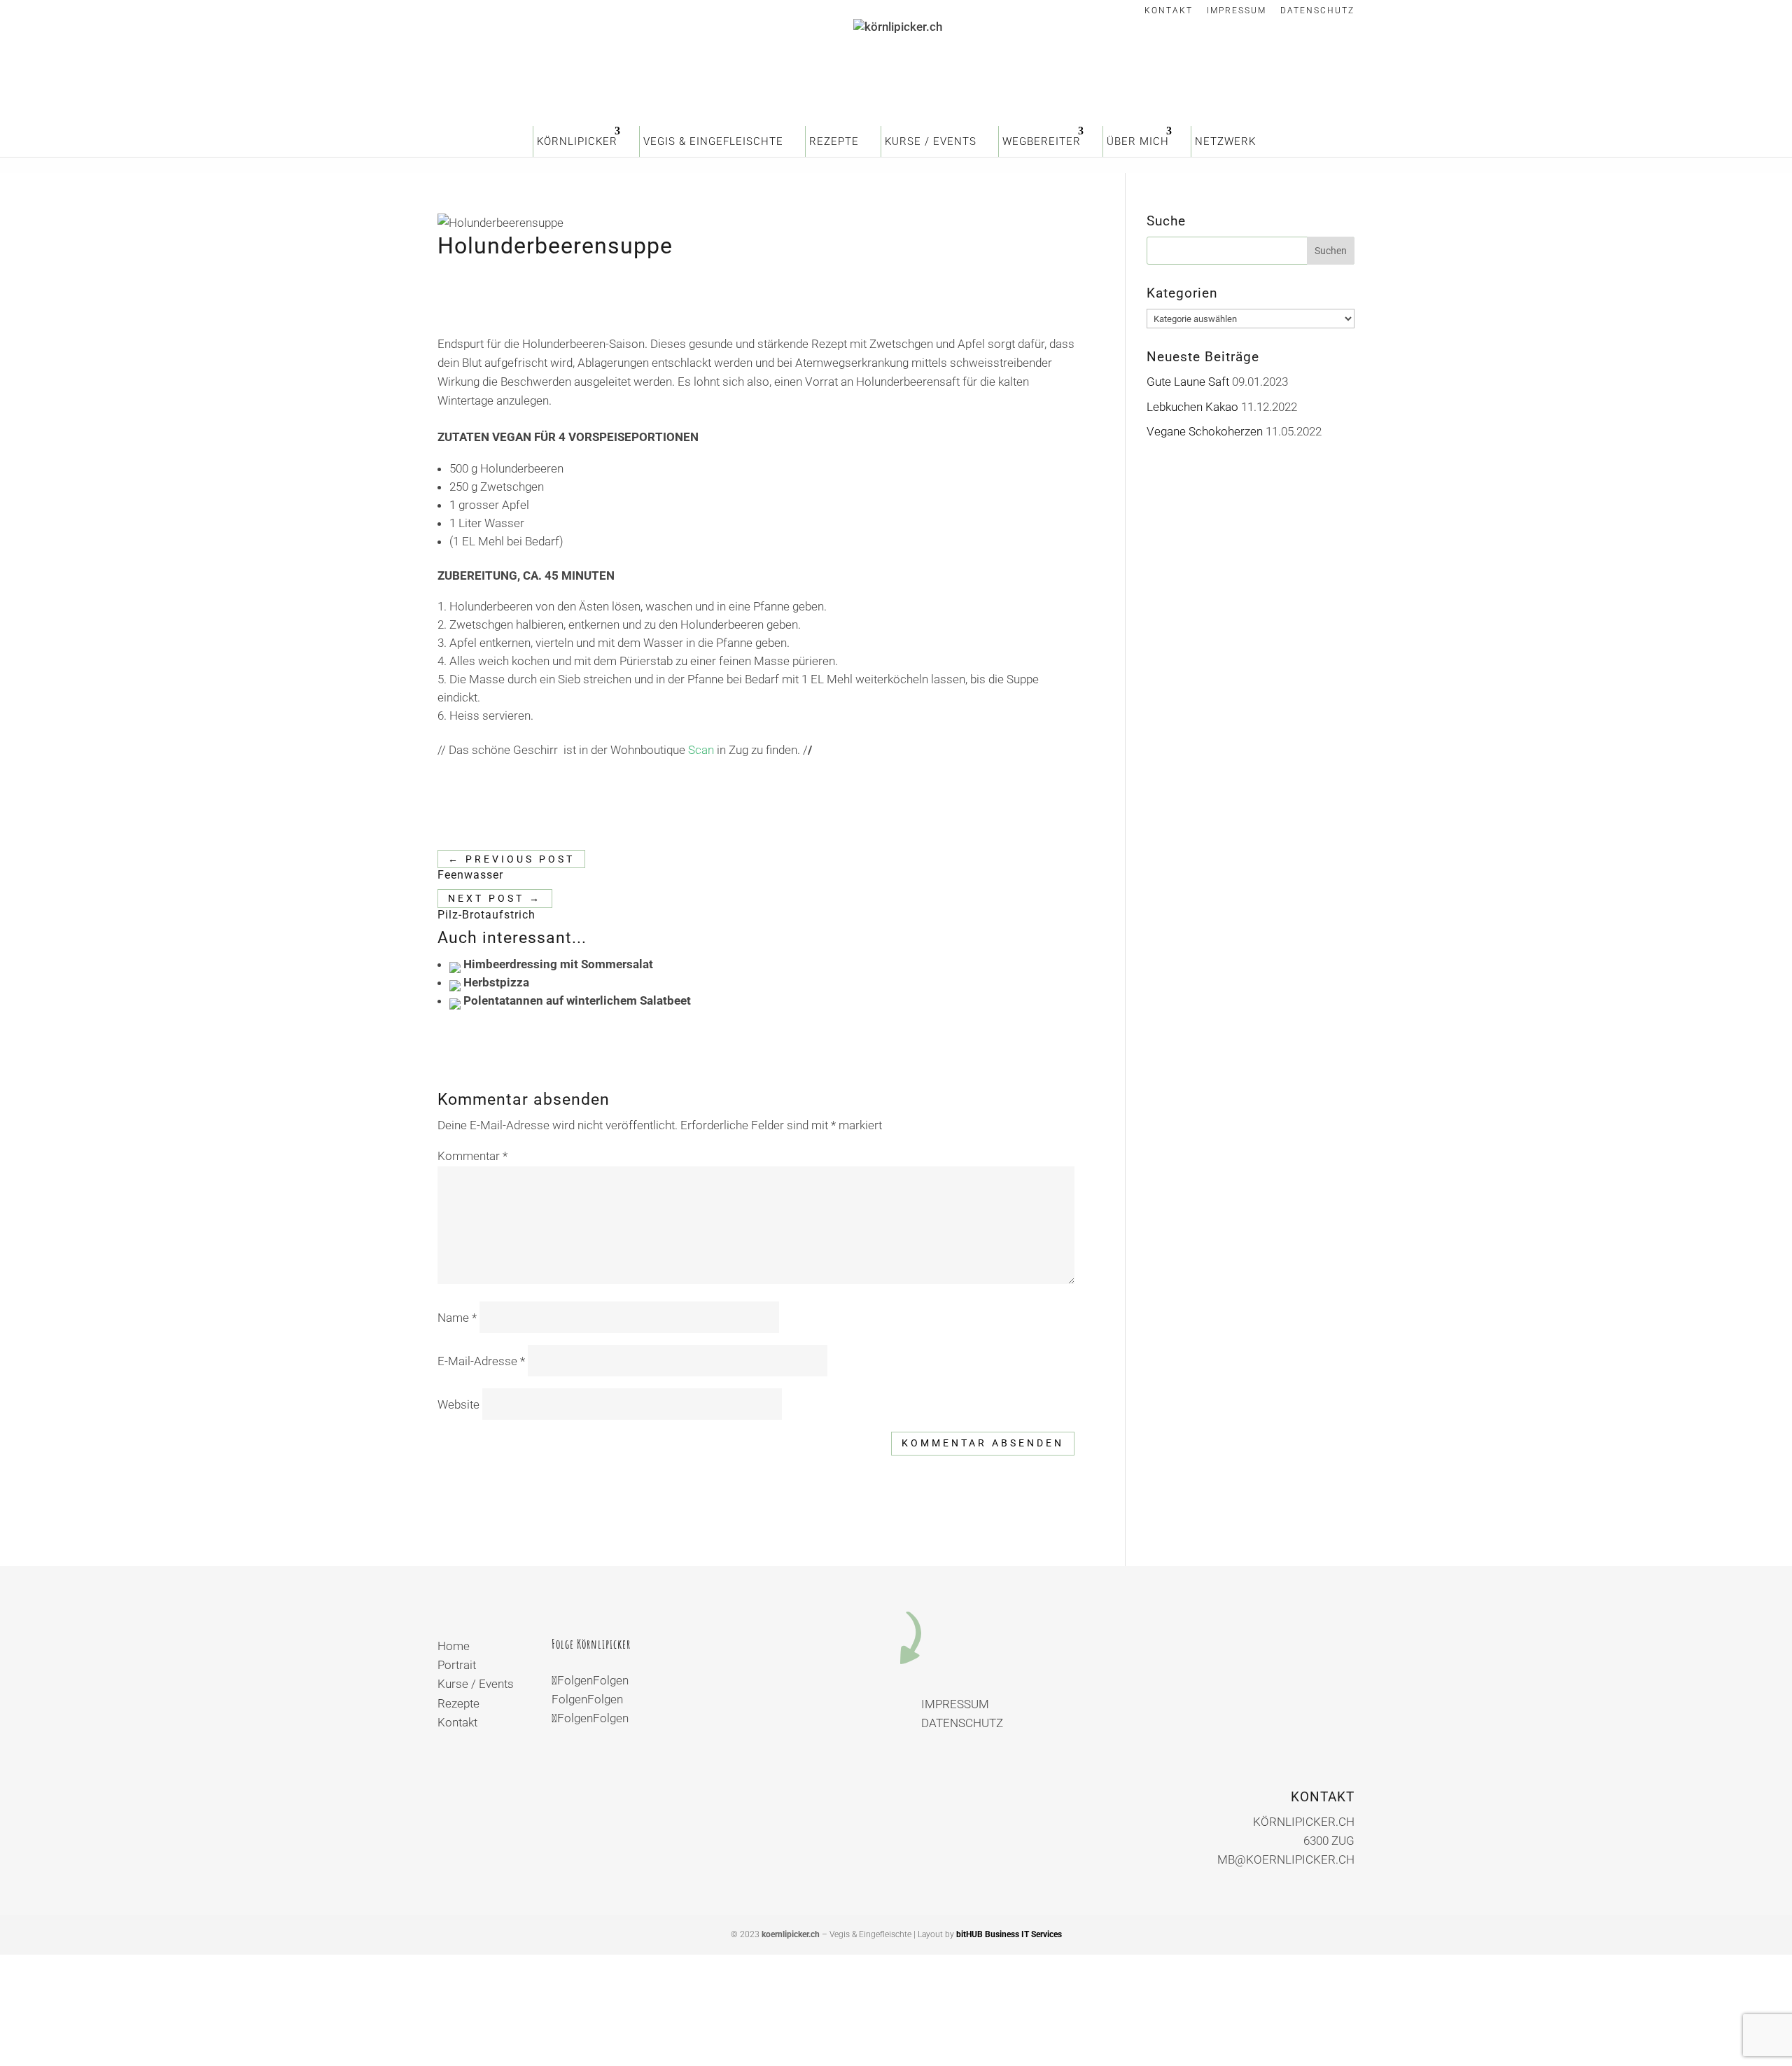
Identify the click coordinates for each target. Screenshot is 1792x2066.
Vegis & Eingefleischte (713, 141)
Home (454, 1646)
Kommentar (472, 1156)
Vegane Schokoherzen (1205, 431)
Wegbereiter (1042, 141)
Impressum (1237, 11)
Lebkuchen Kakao (1192, 407)
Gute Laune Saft (1188, 382)
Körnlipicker (577, 141)
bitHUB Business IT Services (1009, 1934)
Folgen (611, 1680)
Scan (701, 750)
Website (458, 1404)
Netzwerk (1225, 141)
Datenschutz (1317, 11)
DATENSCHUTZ (962, 1723)
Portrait (457, 1665)
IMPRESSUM (955, 1704)
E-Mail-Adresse (481, 1361)
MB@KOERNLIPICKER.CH (1286, 1859)
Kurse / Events (931, 141)
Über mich (1138, 141)
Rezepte (834, 141)
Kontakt (1169, 11)
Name (457, 1318)
